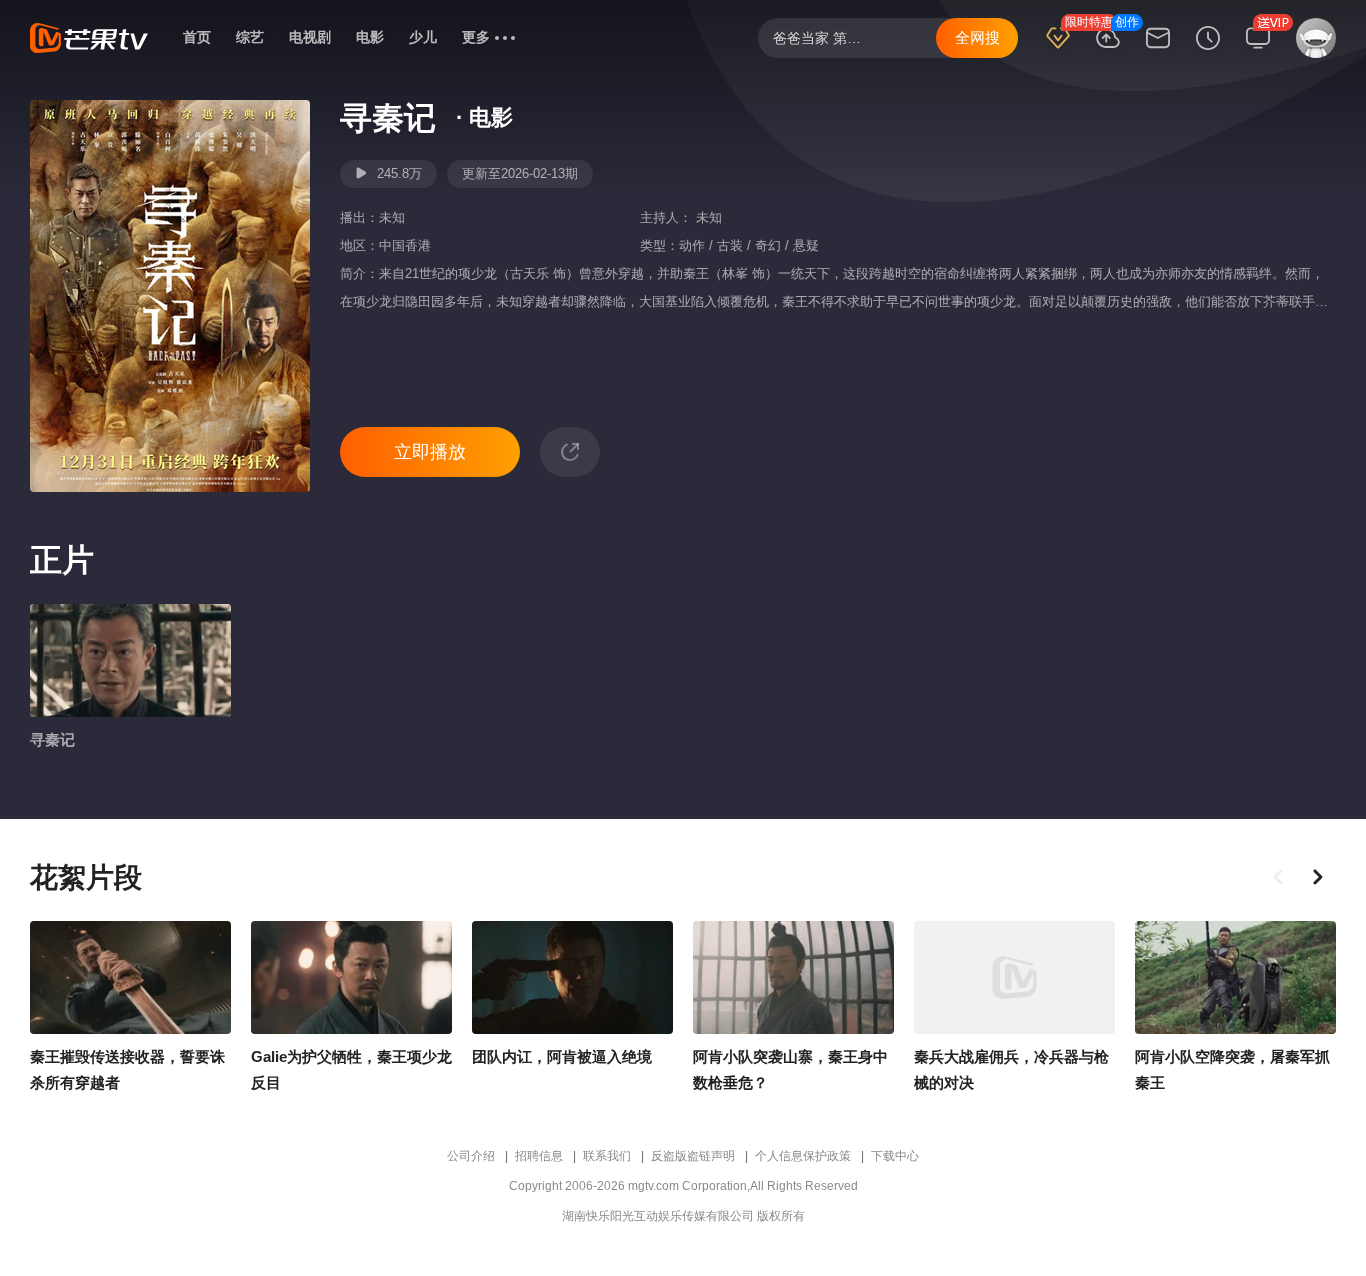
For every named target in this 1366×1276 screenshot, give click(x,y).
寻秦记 (52, 739)
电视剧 (310, 37)
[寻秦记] (130, 660)
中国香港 (405, 245)
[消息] (1158, 51)
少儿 (423, 37)
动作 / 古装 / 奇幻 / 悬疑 (749, 245)
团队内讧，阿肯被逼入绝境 (562, 1056)
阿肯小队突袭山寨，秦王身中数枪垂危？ (790, 1069)
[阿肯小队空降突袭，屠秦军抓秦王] (1235, 977)
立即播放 (430, 452)
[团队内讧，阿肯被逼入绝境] (572, 977)
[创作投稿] (1108, 51)
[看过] (1208, 51)
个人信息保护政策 (803, 1156)
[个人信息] (1312, 47)
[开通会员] (1058, 51)
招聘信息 (539, 1156)
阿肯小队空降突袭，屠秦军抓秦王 (1232, 1069)
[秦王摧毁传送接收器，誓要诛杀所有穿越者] (130, 977)
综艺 (250, 37)
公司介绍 (471, 1156)
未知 (392, 217)
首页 (197, 37)
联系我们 (607, 1156)
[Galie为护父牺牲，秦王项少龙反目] (351, 977)
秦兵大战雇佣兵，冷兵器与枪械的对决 (1011, 1069)
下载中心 (895, 1156)
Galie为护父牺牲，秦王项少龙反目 (351, 1069)
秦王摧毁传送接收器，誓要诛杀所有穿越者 (127, 1069)
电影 (370, 37)
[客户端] (1258, 51)
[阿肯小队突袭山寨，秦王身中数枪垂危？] (793, 977)
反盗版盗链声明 (693, 1156)
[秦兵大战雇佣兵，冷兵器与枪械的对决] (1014, 977)
